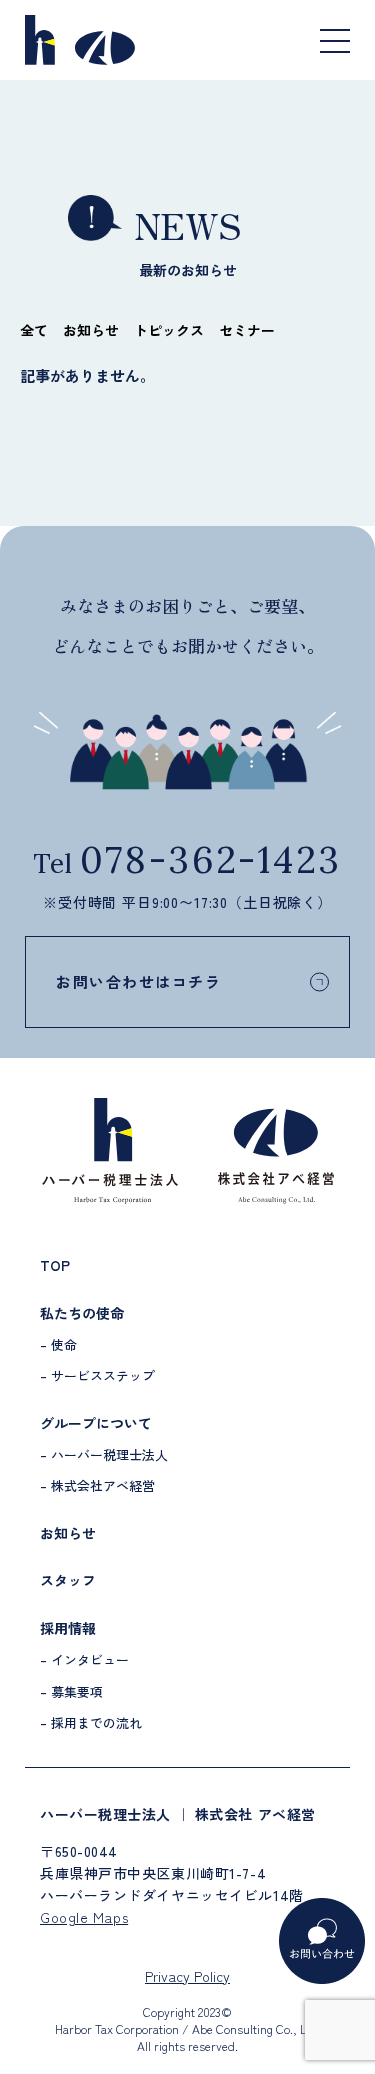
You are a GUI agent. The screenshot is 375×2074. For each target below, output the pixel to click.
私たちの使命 (82, 1313)
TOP (55, 1265)
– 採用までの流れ (91, 1722)
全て (34, 330)
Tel (188, 863)
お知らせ (91, 330)
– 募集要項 (71, 1691)
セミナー (247, 330)
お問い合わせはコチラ (138, 981)
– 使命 (58, 1344)
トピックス (169, 330)
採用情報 (68, 1628)
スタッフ (68, 1580)
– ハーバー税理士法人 (104, 1454)
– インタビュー (84, 1659)
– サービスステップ (97, 1375)
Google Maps (84, 1917)
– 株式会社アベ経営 (97, 1485)
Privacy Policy (187, 1976)
